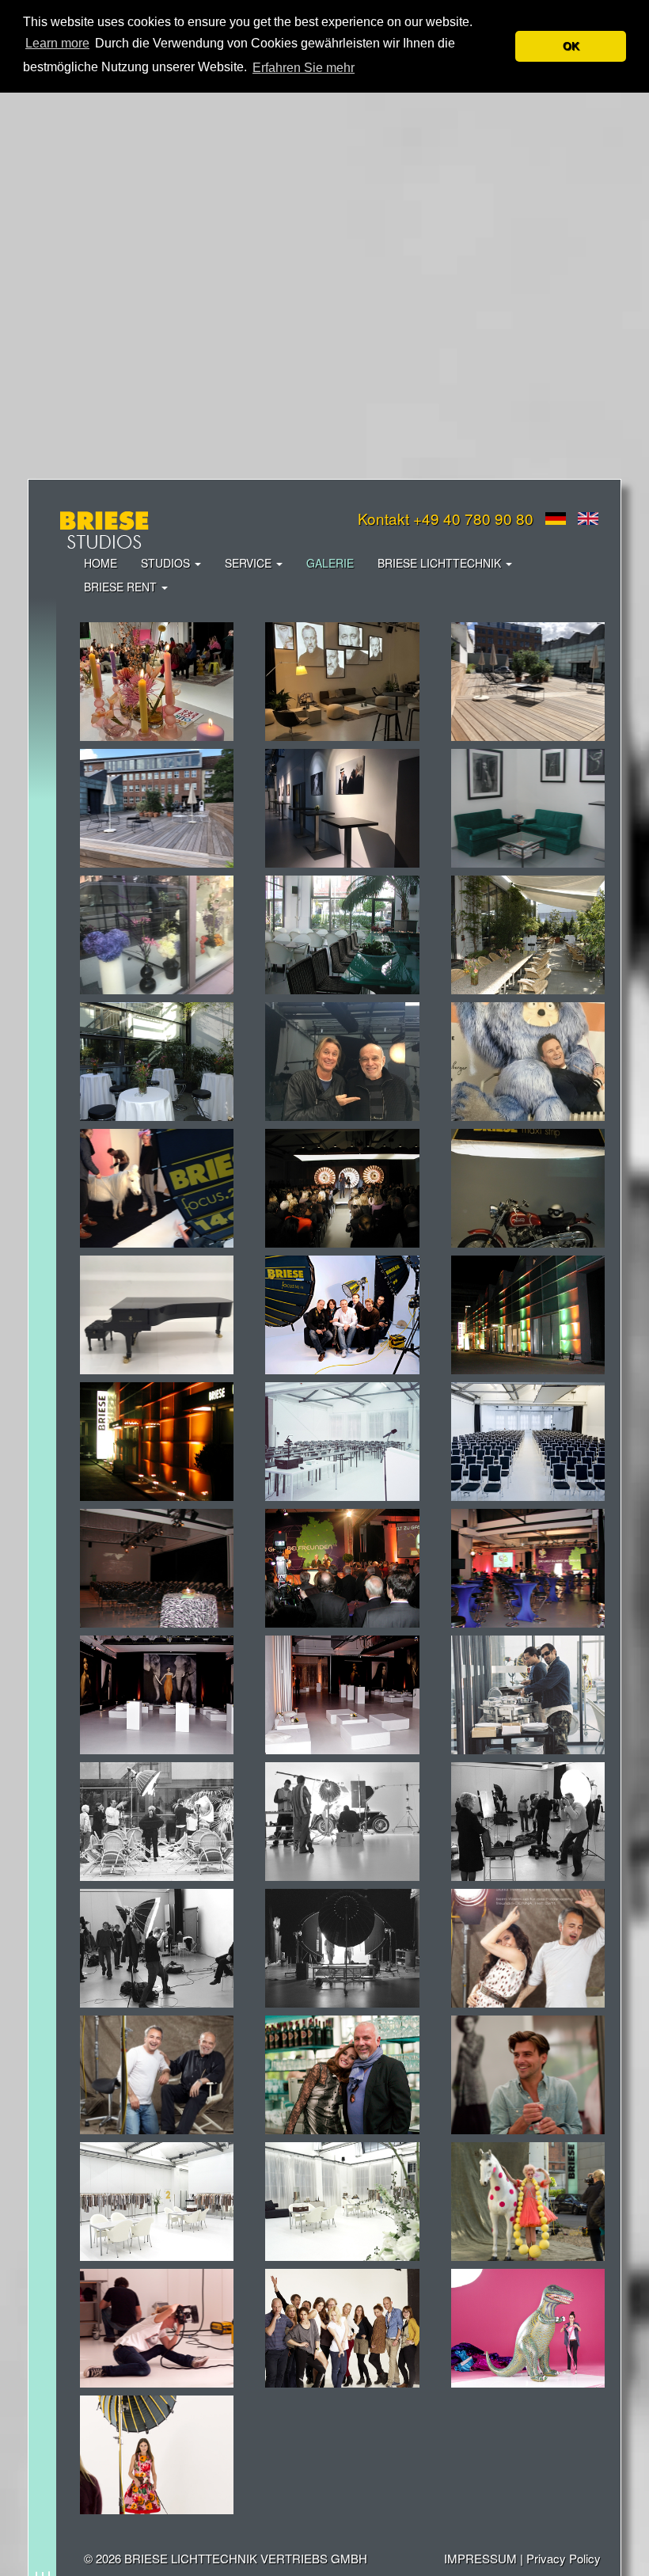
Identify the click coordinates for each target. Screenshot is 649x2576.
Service (250, 563)
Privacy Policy (564, 2558)
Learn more (57, 43)
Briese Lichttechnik (441, 563)
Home (101, 563)
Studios (167, 563)
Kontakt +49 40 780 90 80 (446, 518)
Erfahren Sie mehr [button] (304, 68)
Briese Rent (122, 587)
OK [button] (571, 46)
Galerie (330, 563)
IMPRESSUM (480, 2558)
